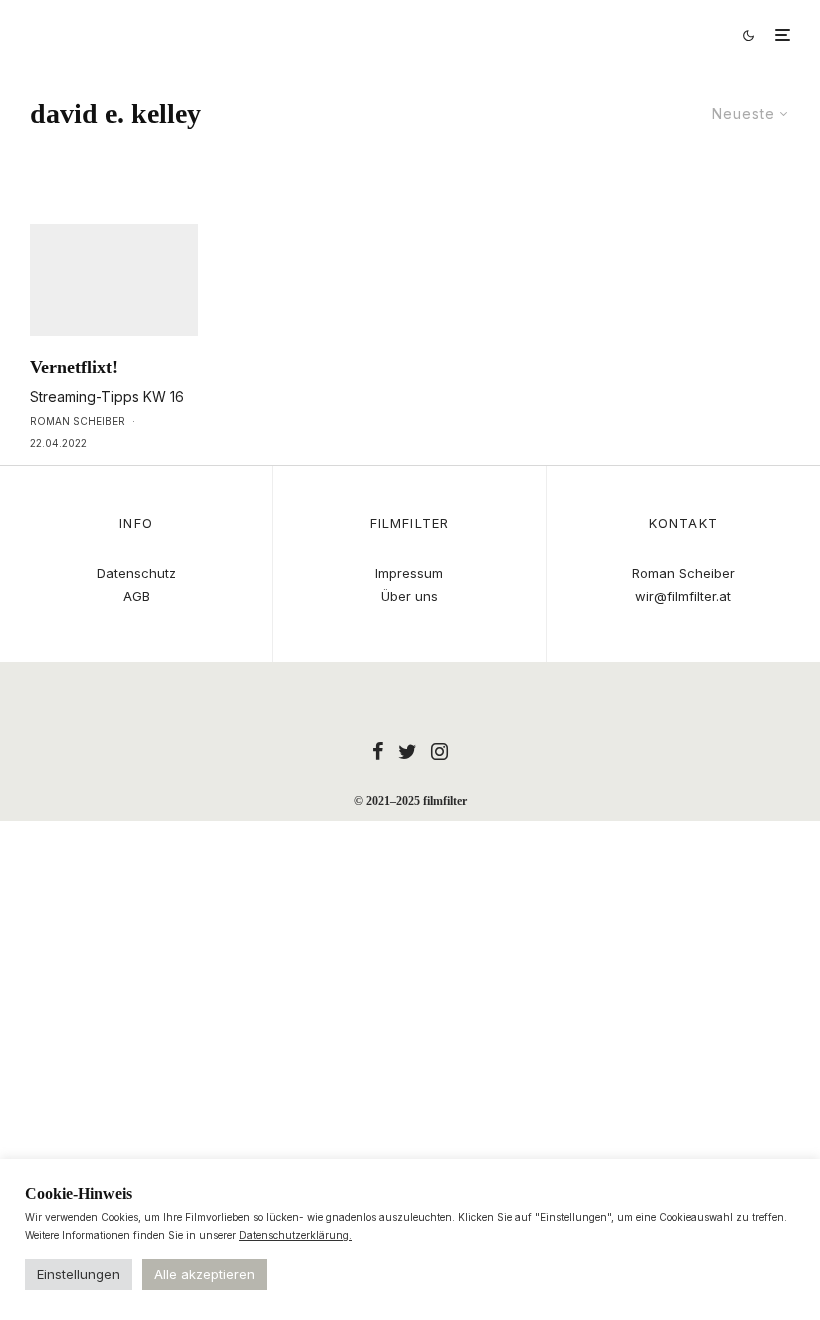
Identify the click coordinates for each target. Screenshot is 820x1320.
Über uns (409, 596)
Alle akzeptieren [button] (204, 1274)
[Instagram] (439, 751)
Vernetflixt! (74, 367)
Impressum (409, 573)
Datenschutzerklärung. (295, 1235)
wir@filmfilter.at (683, 596)
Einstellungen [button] (78, 1274)
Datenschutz (136, 573)
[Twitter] (407, 751)
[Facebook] (378, 751)
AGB (136, 596)
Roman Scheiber (77, 421)
